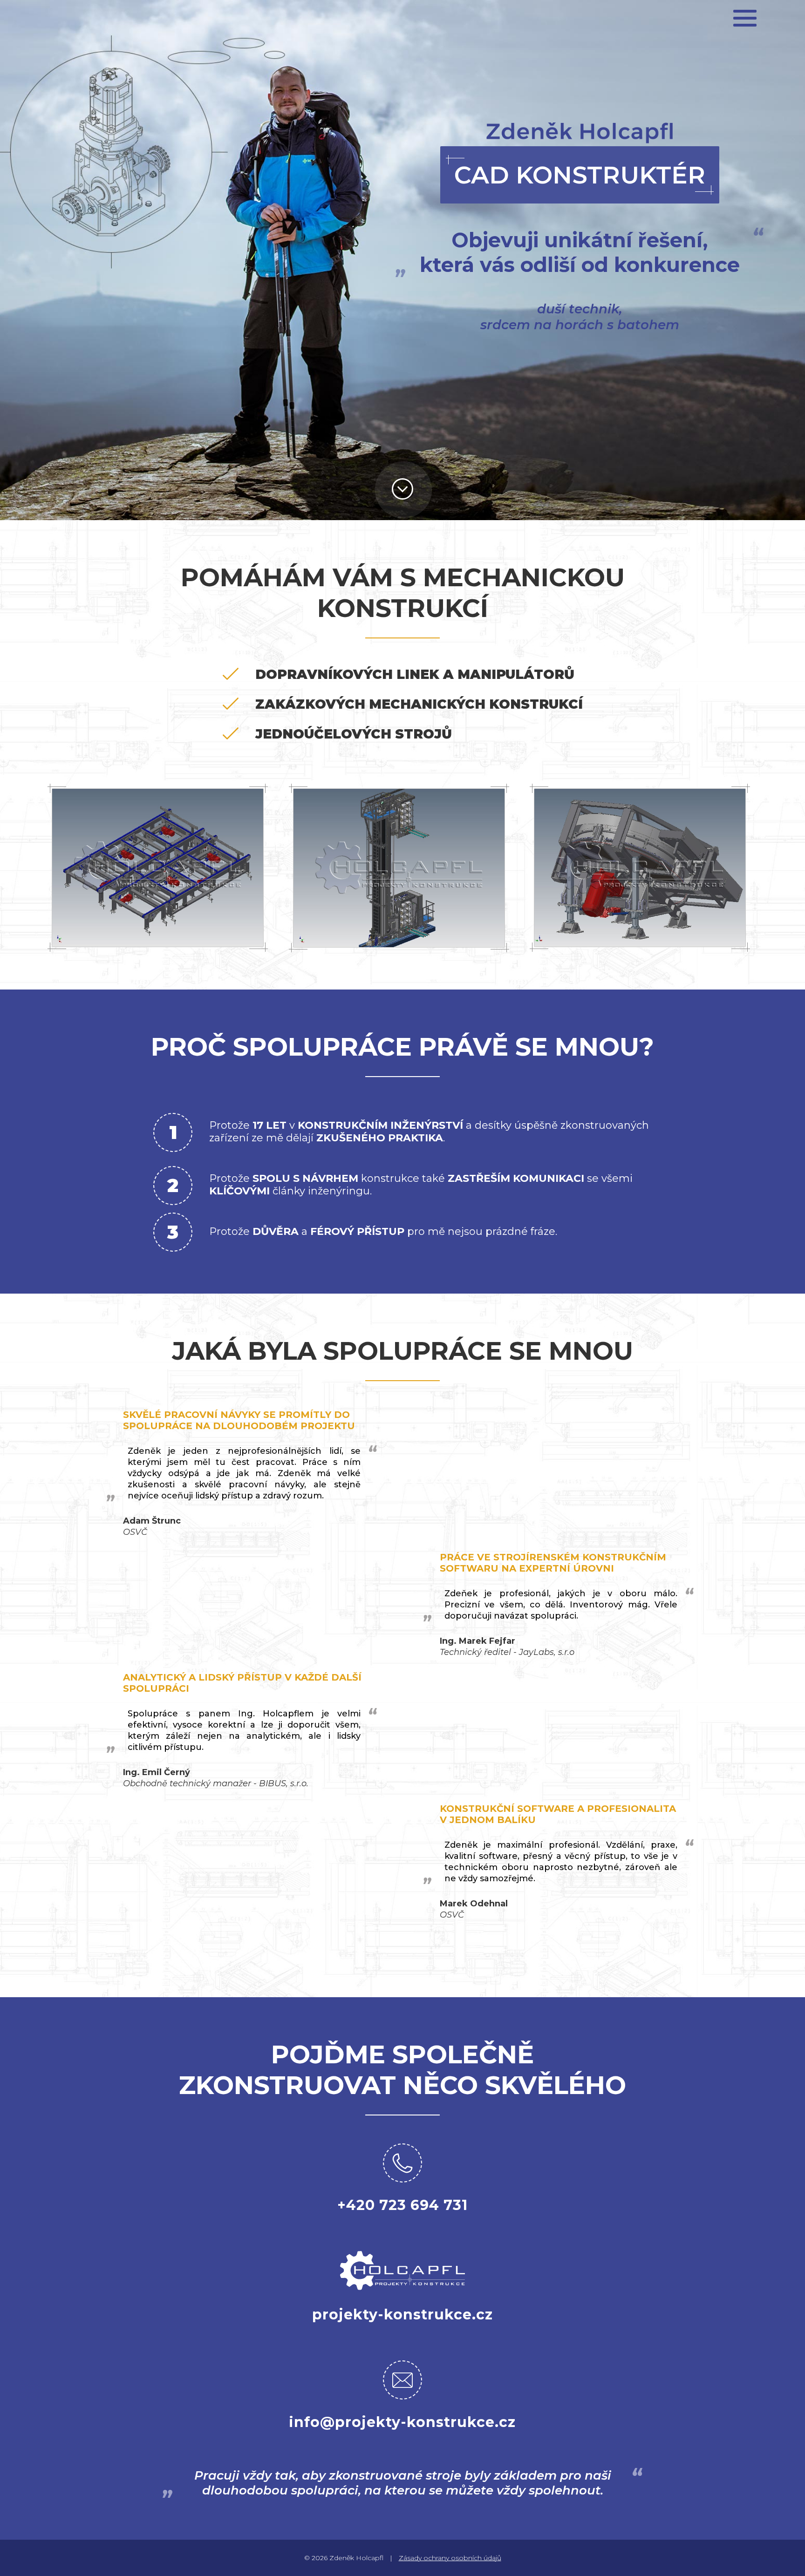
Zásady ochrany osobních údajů (450, 2558)
